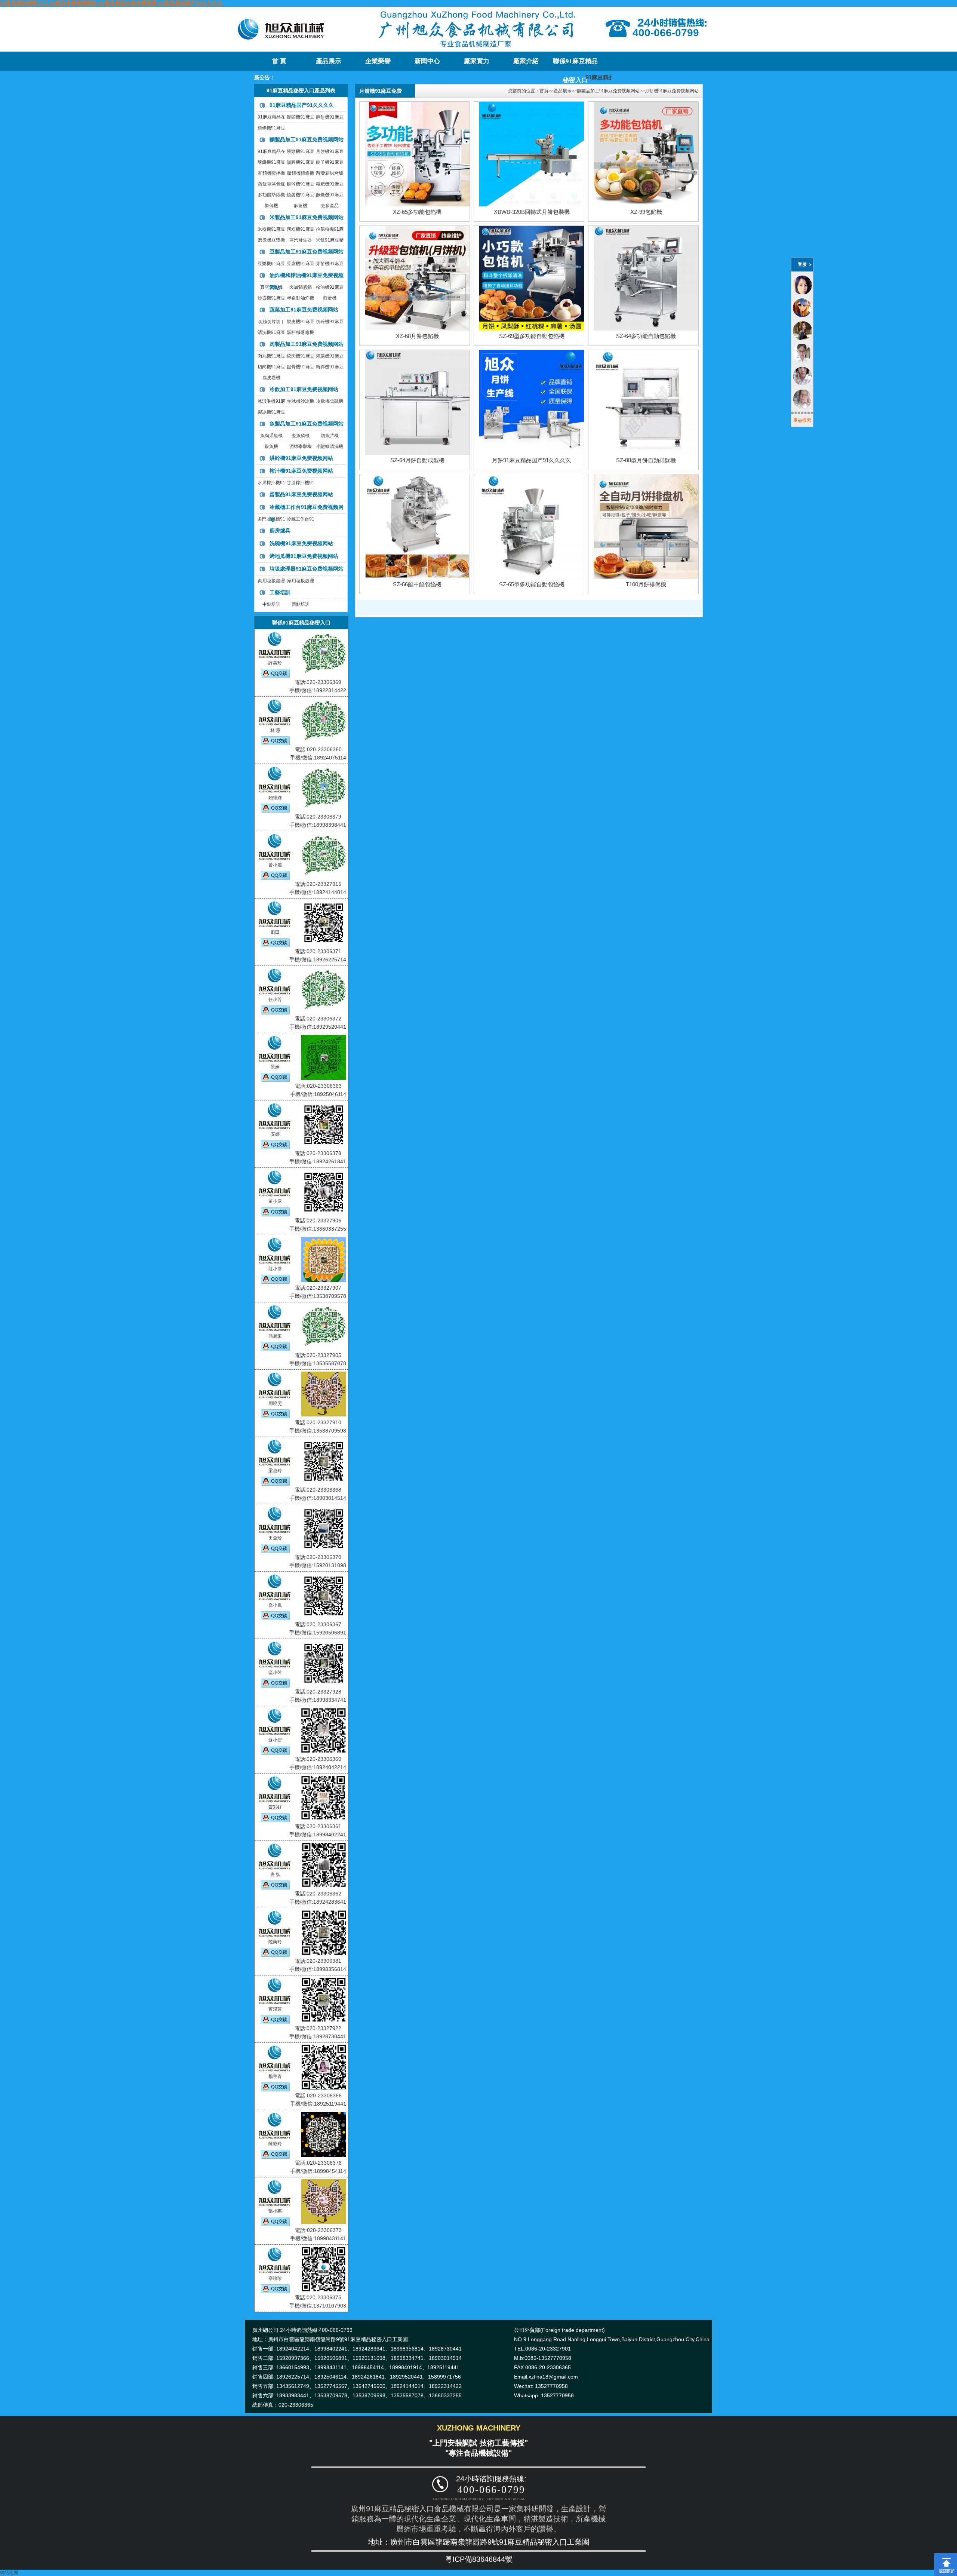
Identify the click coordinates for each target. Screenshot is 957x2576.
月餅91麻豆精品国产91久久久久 (532, 460)
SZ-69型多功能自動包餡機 (532, 336)
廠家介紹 (526, 61)
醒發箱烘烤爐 (330, 173)
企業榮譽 (378, 61)
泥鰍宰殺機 (301, 446)
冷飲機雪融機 (330, 401)
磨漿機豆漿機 (271, 240)
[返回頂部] (946, 2556)
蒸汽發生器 (301, 240)
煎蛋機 (330, 298)
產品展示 (329, 61)
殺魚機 (271, 446)
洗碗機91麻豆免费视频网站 (301, 543)
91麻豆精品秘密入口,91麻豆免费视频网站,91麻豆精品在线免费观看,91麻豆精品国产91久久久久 (111, 3)
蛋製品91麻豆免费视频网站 (301, 494)
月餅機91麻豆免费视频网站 (672, 91)
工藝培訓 (280, 592)
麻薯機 (301, 206)
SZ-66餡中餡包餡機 (417, 584)
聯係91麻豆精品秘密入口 (575, 64)
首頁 (544, 91)
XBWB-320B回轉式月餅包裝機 (532, 212)
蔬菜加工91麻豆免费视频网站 (304, 310)
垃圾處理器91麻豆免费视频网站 (307, 569)
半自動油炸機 (301, 298)
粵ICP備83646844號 (479, 2559)
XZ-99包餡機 (646, 212)
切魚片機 (330, 436)
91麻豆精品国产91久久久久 (302, 105)
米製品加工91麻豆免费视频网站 (307, 217)
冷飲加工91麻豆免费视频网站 (304, 389)
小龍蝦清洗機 (330, 446)
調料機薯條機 (301, 332)
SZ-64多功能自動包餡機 (646, 336)
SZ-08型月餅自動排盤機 (646, 460)
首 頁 (279, 61)
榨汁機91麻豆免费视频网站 (301, 471)
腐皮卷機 (271, 378)
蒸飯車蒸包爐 (271, 184)
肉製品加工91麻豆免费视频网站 (307, 344)
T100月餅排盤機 (646, 584)
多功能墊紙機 (271, 195)
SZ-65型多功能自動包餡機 (532, 584)
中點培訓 (271, 604)
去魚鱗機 (301, 436)
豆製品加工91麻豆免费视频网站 (307, 252)
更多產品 (330, 206)
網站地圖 (9, 2573)
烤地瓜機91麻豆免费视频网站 (304, 556)
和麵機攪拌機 (271, 173)
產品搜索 (802, 420)
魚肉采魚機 (271, 436)
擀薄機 (271, 206)
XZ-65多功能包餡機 (417, 212)
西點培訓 (301, 604)
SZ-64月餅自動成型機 (417, 460)
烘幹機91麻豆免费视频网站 (301, 458)
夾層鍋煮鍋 (301, 287)
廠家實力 (477, 61)
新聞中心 (427, 61)
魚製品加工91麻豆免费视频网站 (307, 424)
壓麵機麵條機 (301, 173)
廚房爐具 (280, 531)
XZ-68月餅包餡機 (417, 336)
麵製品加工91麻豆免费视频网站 (307, 139)
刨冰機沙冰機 (301, 401)
